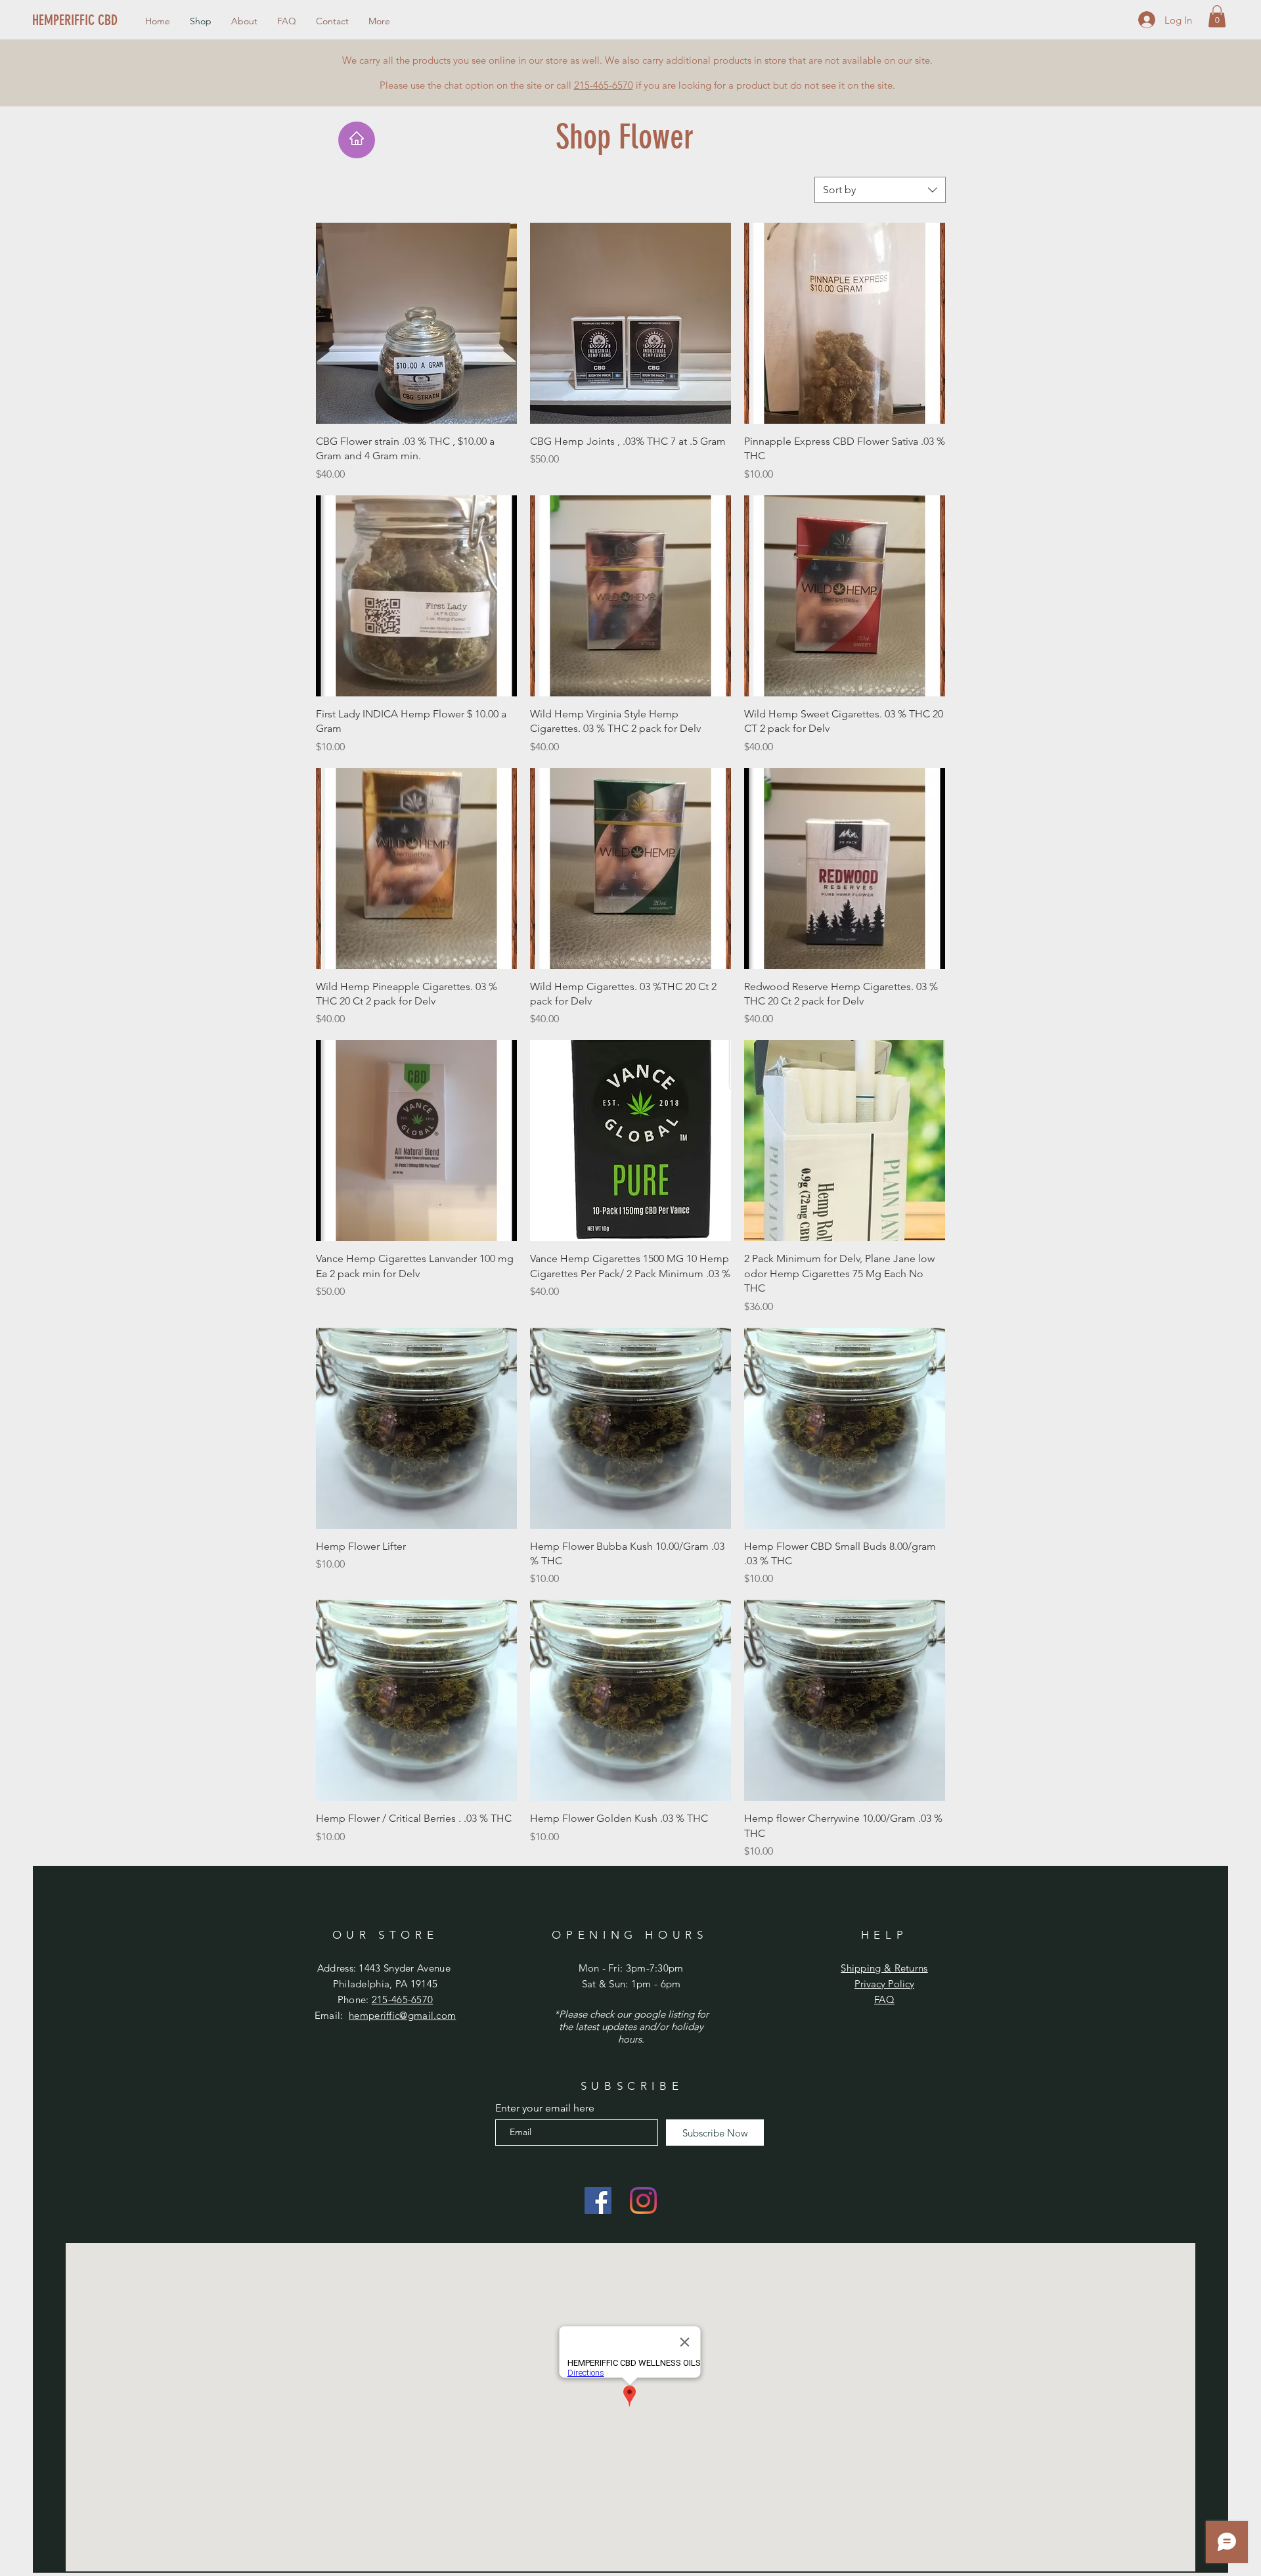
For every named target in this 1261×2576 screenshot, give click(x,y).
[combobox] (880, 190)
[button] (1217, 16)
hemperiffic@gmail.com (402, 2015)
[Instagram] (643, 2201)
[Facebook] (598, 2201)
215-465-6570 (604, 85)
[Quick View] (416, 323)
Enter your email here (545, 2108)
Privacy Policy (884, 1984)
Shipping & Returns (884, 1968)
